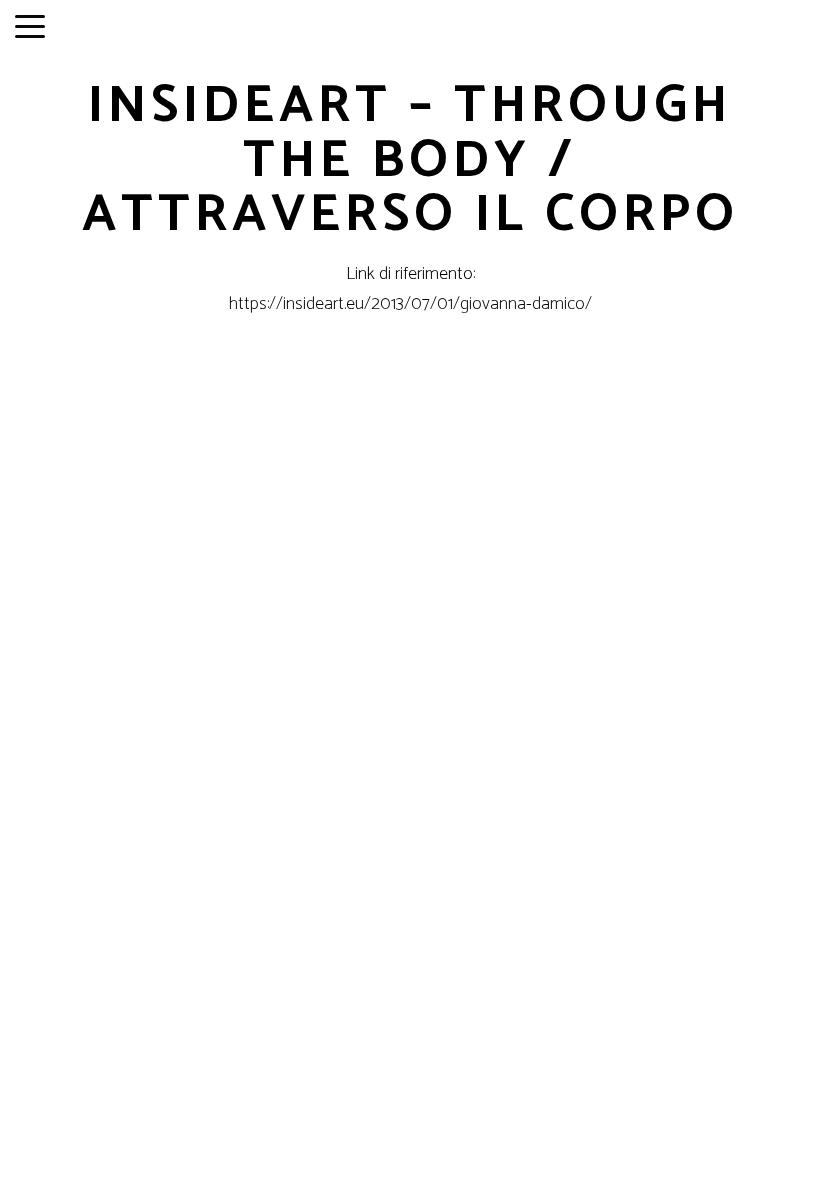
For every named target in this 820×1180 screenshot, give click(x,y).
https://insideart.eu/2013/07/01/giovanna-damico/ (410, 304)
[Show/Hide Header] (30, 28)
